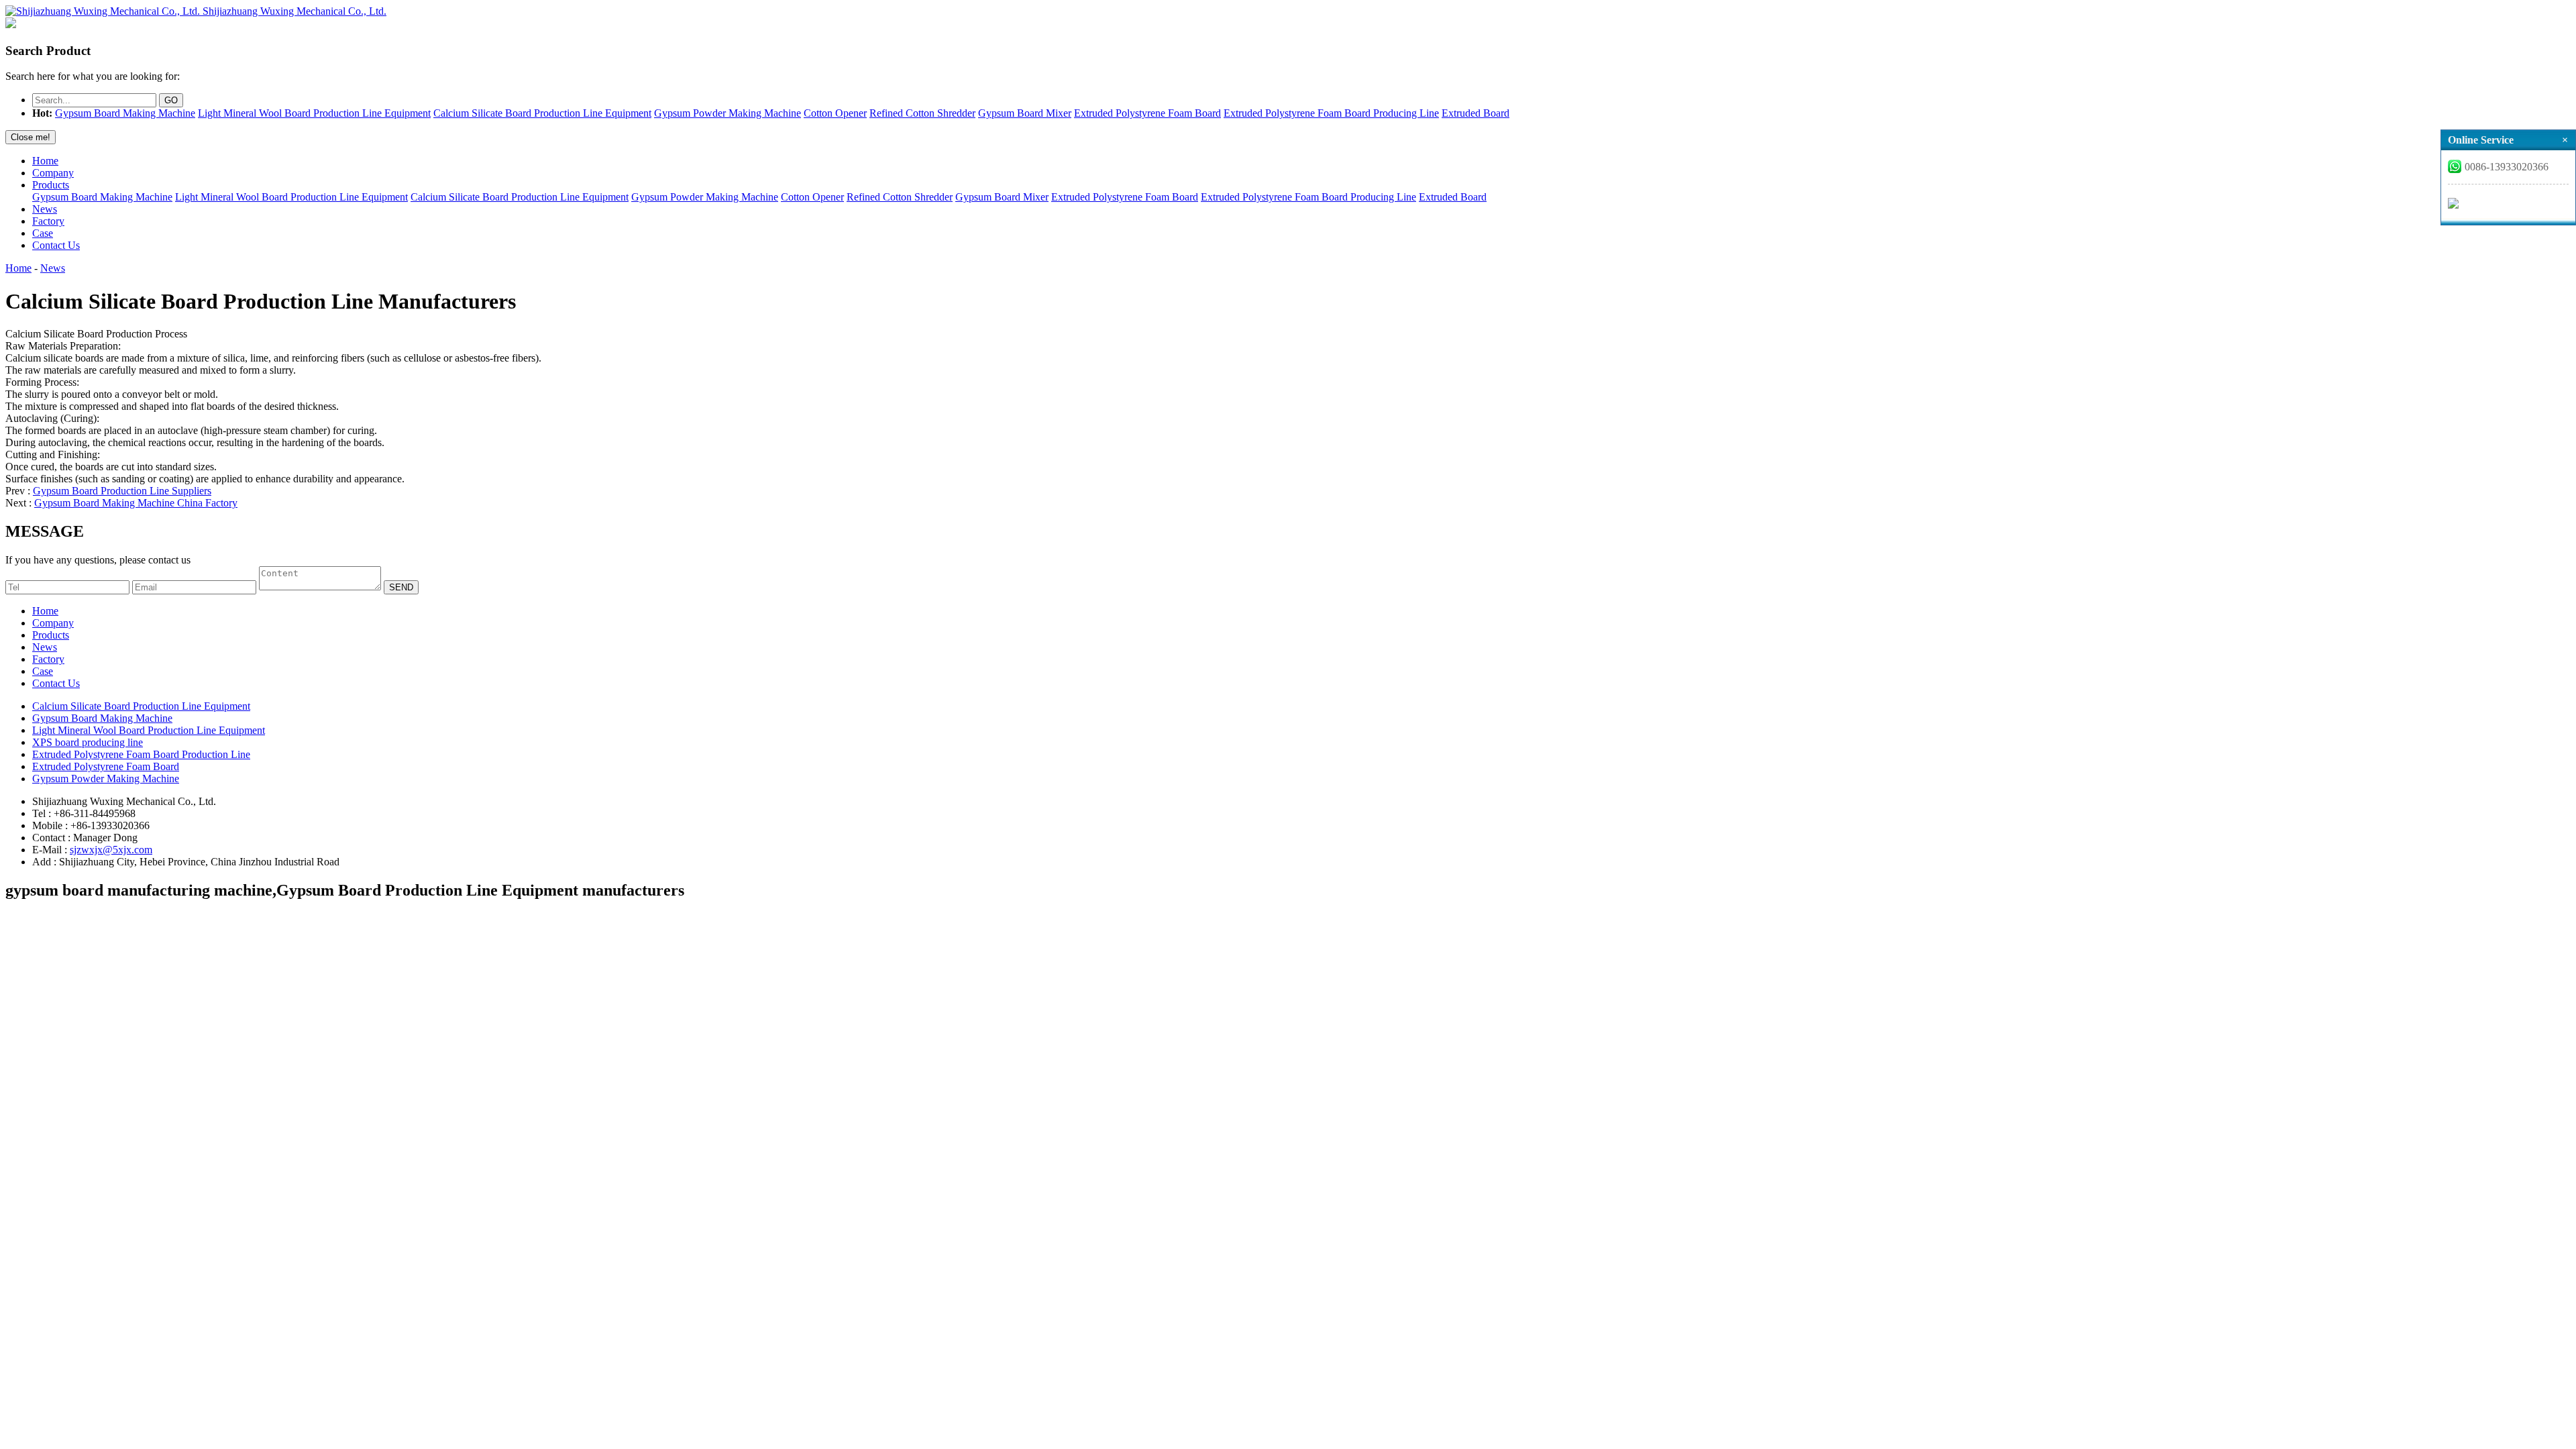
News (45, 209)
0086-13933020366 (2507, 167)
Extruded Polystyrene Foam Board (1147, 113)
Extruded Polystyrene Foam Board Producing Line (1331, 113)
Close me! (31, 137)
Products (51, 185)
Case (43, 233)
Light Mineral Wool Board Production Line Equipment (314, 113)
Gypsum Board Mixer (1025, 113)
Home (45, 161)
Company (53, 173)
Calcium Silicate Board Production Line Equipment (542, 113)
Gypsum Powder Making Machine (728, 113)
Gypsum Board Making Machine (125, 113)
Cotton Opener (835, 113)
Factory (48, 221)
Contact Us (56, 245)
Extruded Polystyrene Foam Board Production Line (141, 754)
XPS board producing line (88, 742)
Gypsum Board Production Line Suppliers (122, 491)
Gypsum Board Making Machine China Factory (136, 503)
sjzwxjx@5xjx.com (111, 850)
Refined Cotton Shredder (922, 113)
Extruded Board (1475, 113)
